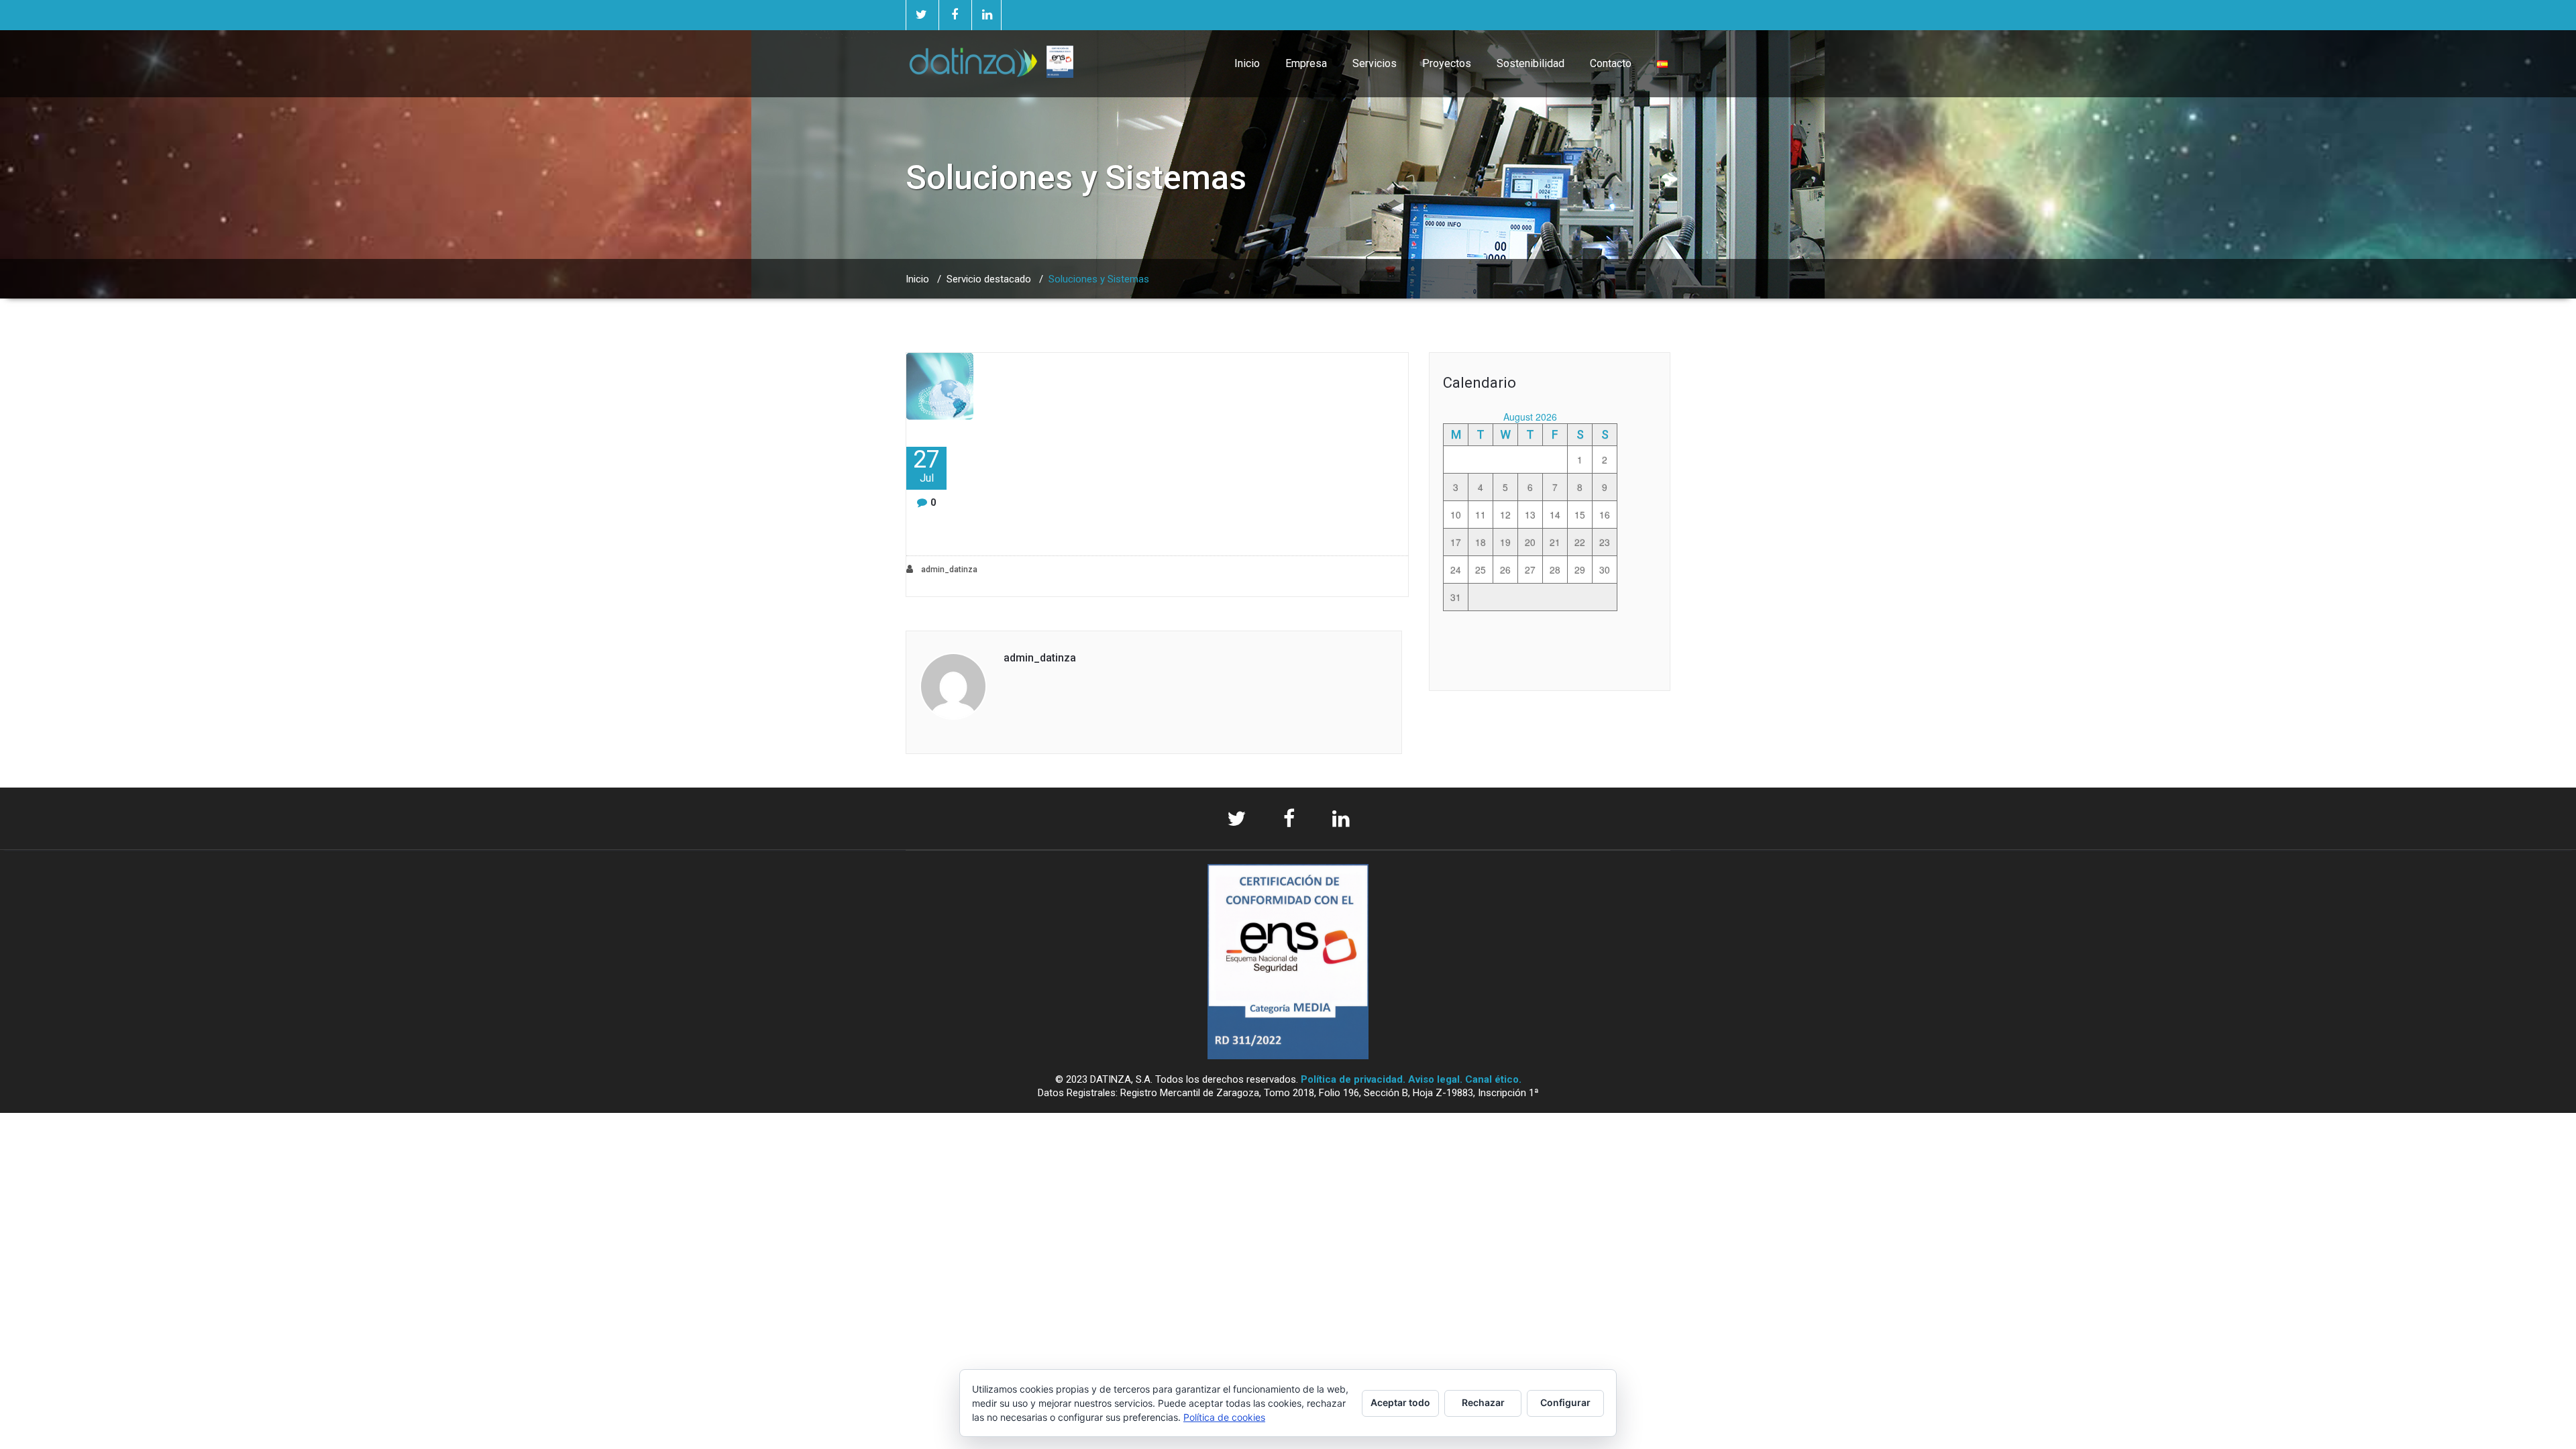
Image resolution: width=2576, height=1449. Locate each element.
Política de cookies (1224, 1417)
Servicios (1375, 63)
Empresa (1306, 63)
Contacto (1611, 63)
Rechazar (1483, 1402)
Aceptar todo (1400, 1402)
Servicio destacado (989, 279)
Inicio (1247, 63)
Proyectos (1447, 63)
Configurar (1565, 1402)
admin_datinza (948, 570)
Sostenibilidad (1531, 63)
